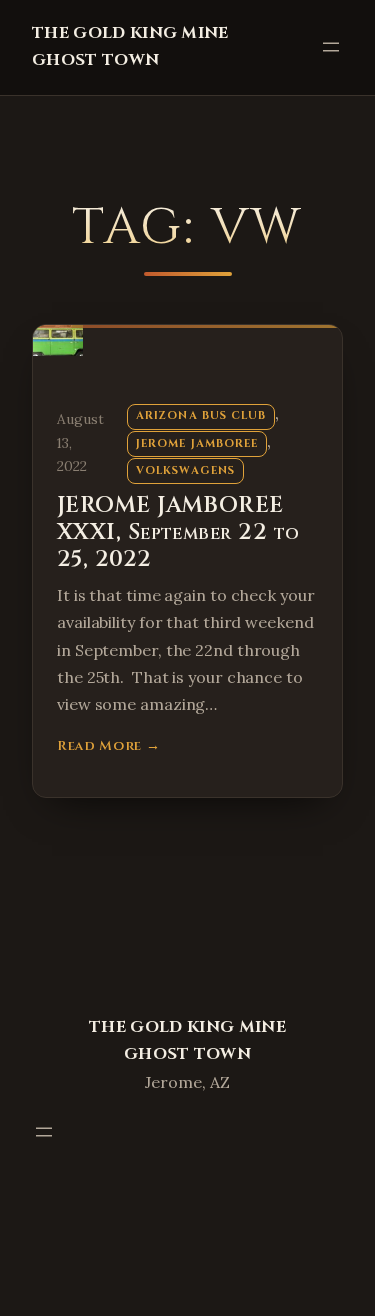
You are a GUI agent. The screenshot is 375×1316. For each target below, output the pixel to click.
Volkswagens (185, 470)
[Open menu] (331, 47)
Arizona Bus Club (201, 415)
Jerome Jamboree (197, 443)
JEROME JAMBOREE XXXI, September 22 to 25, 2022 (178, 532)
